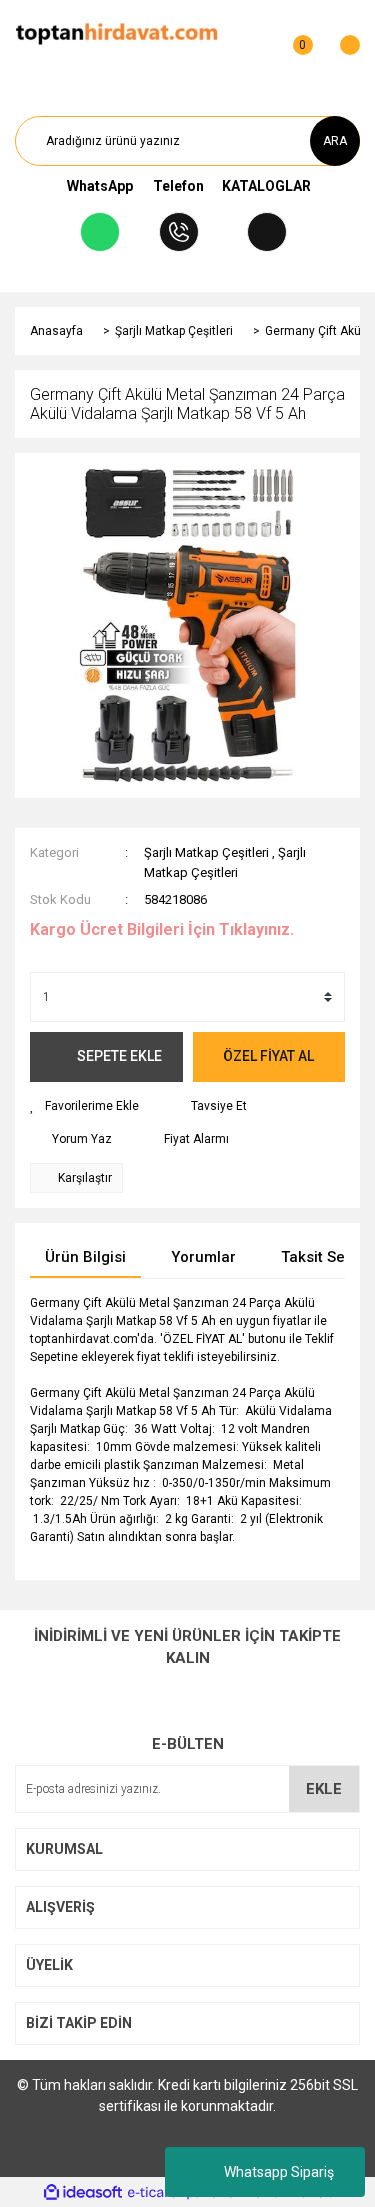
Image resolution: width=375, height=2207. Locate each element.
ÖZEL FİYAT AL (268, 1056)
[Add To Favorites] (84, 1106)
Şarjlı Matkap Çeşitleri (206, 852)
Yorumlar (203, 1257)
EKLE (324, 1789)
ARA (335, 141)
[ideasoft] (83, 2192)
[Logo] (116, 34)
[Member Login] (253, 35)
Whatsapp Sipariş (279, 2172)
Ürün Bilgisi (85, 1257)
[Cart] (340, 35)
